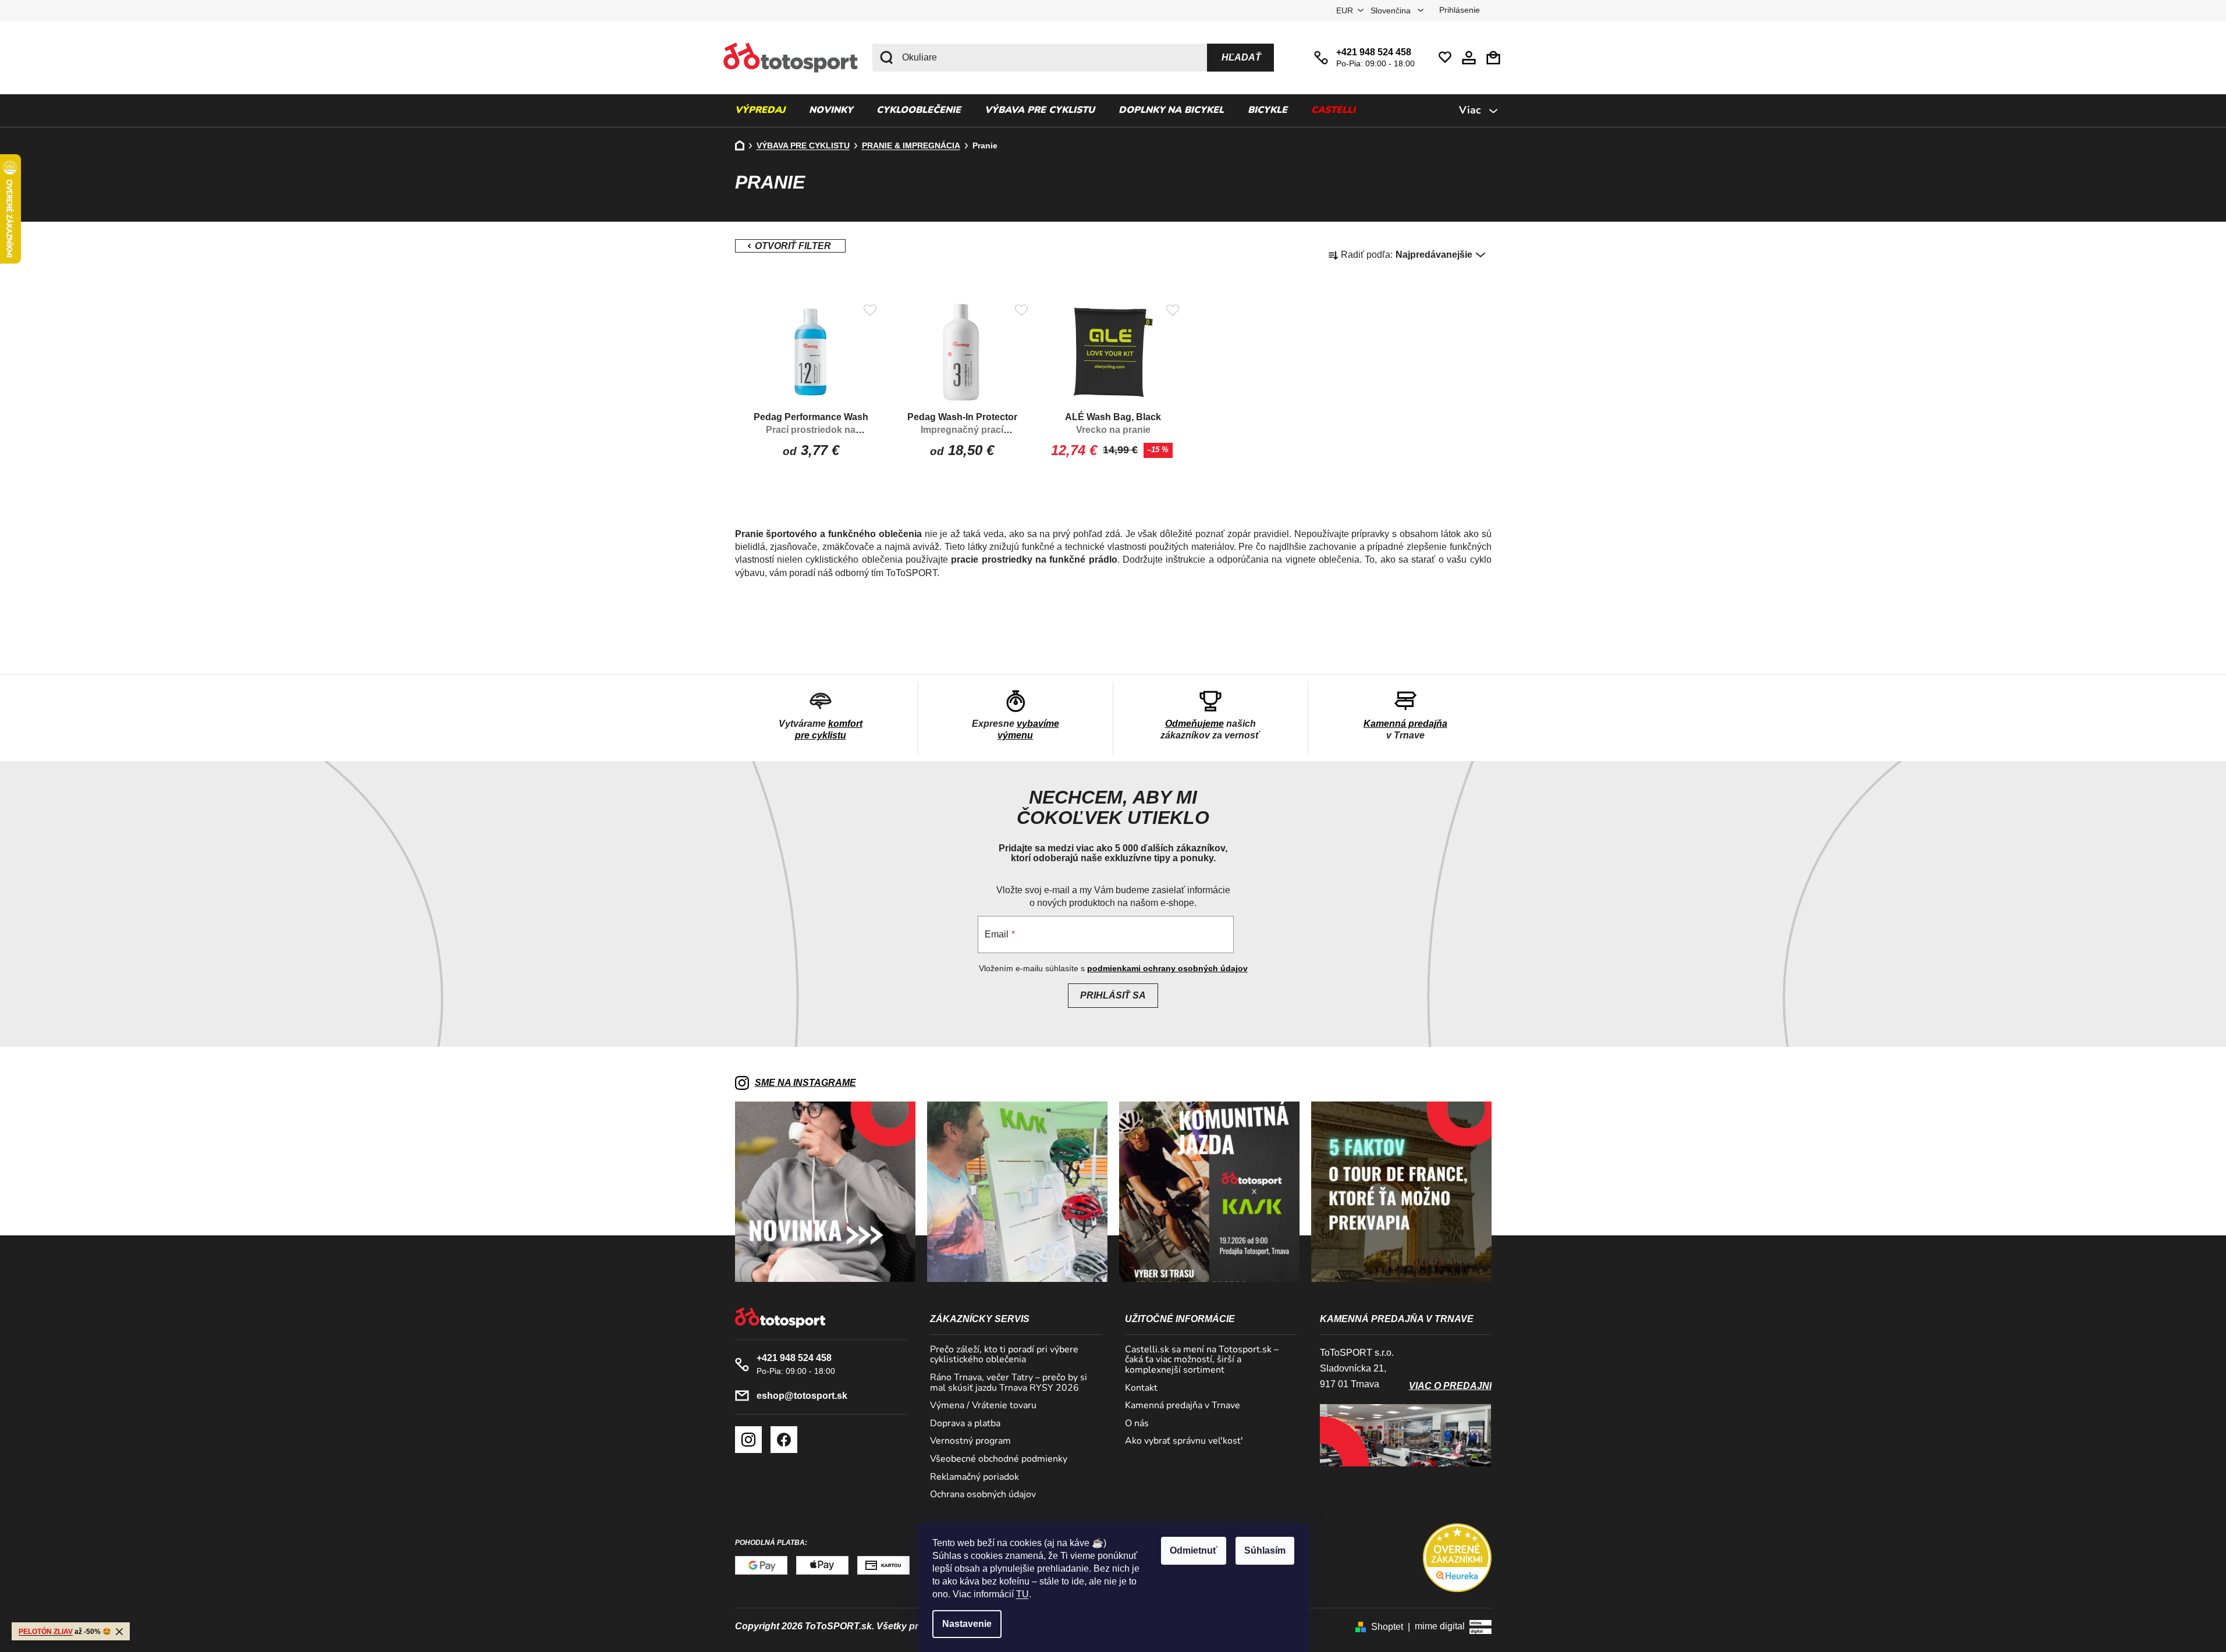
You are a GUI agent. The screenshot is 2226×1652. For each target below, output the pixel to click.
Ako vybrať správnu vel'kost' (1184, 1441)
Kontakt (1141, 1388)
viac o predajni (1450, 1386)
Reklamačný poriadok (974, 1477)
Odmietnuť (1194, 1550)
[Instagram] (748, 1440)
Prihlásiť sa (1113, 995)
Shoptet (1387, 1627)
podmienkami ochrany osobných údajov (1167, 968)
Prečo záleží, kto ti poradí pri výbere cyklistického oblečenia (1004, 1355)
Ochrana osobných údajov (983, 1495)
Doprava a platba (965, 1424)
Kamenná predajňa (1405, 724)
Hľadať (1241, 57)
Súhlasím (1265, 1550)
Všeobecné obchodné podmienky (999, 1459)
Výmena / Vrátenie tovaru (983, 1406)
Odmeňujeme (1194, 724)
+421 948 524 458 (1374, 52)
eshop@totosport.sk (802, 1396)
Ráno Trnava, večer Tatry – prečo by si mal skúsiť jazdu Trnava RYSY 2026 (1009, 1383)
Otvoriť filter (790, 246)
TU (1023, 1594)
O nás (1137, 1424)
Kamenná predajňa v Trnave (1183, 1406)
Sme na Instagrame (805, 1083)
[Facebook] (784, 1440)
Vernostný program (970, 1441)
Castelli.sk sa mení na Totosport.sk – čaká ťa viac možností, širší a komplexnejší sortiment (1202, 1360)
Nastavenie (967, 1624)
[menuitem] (760, 111)
